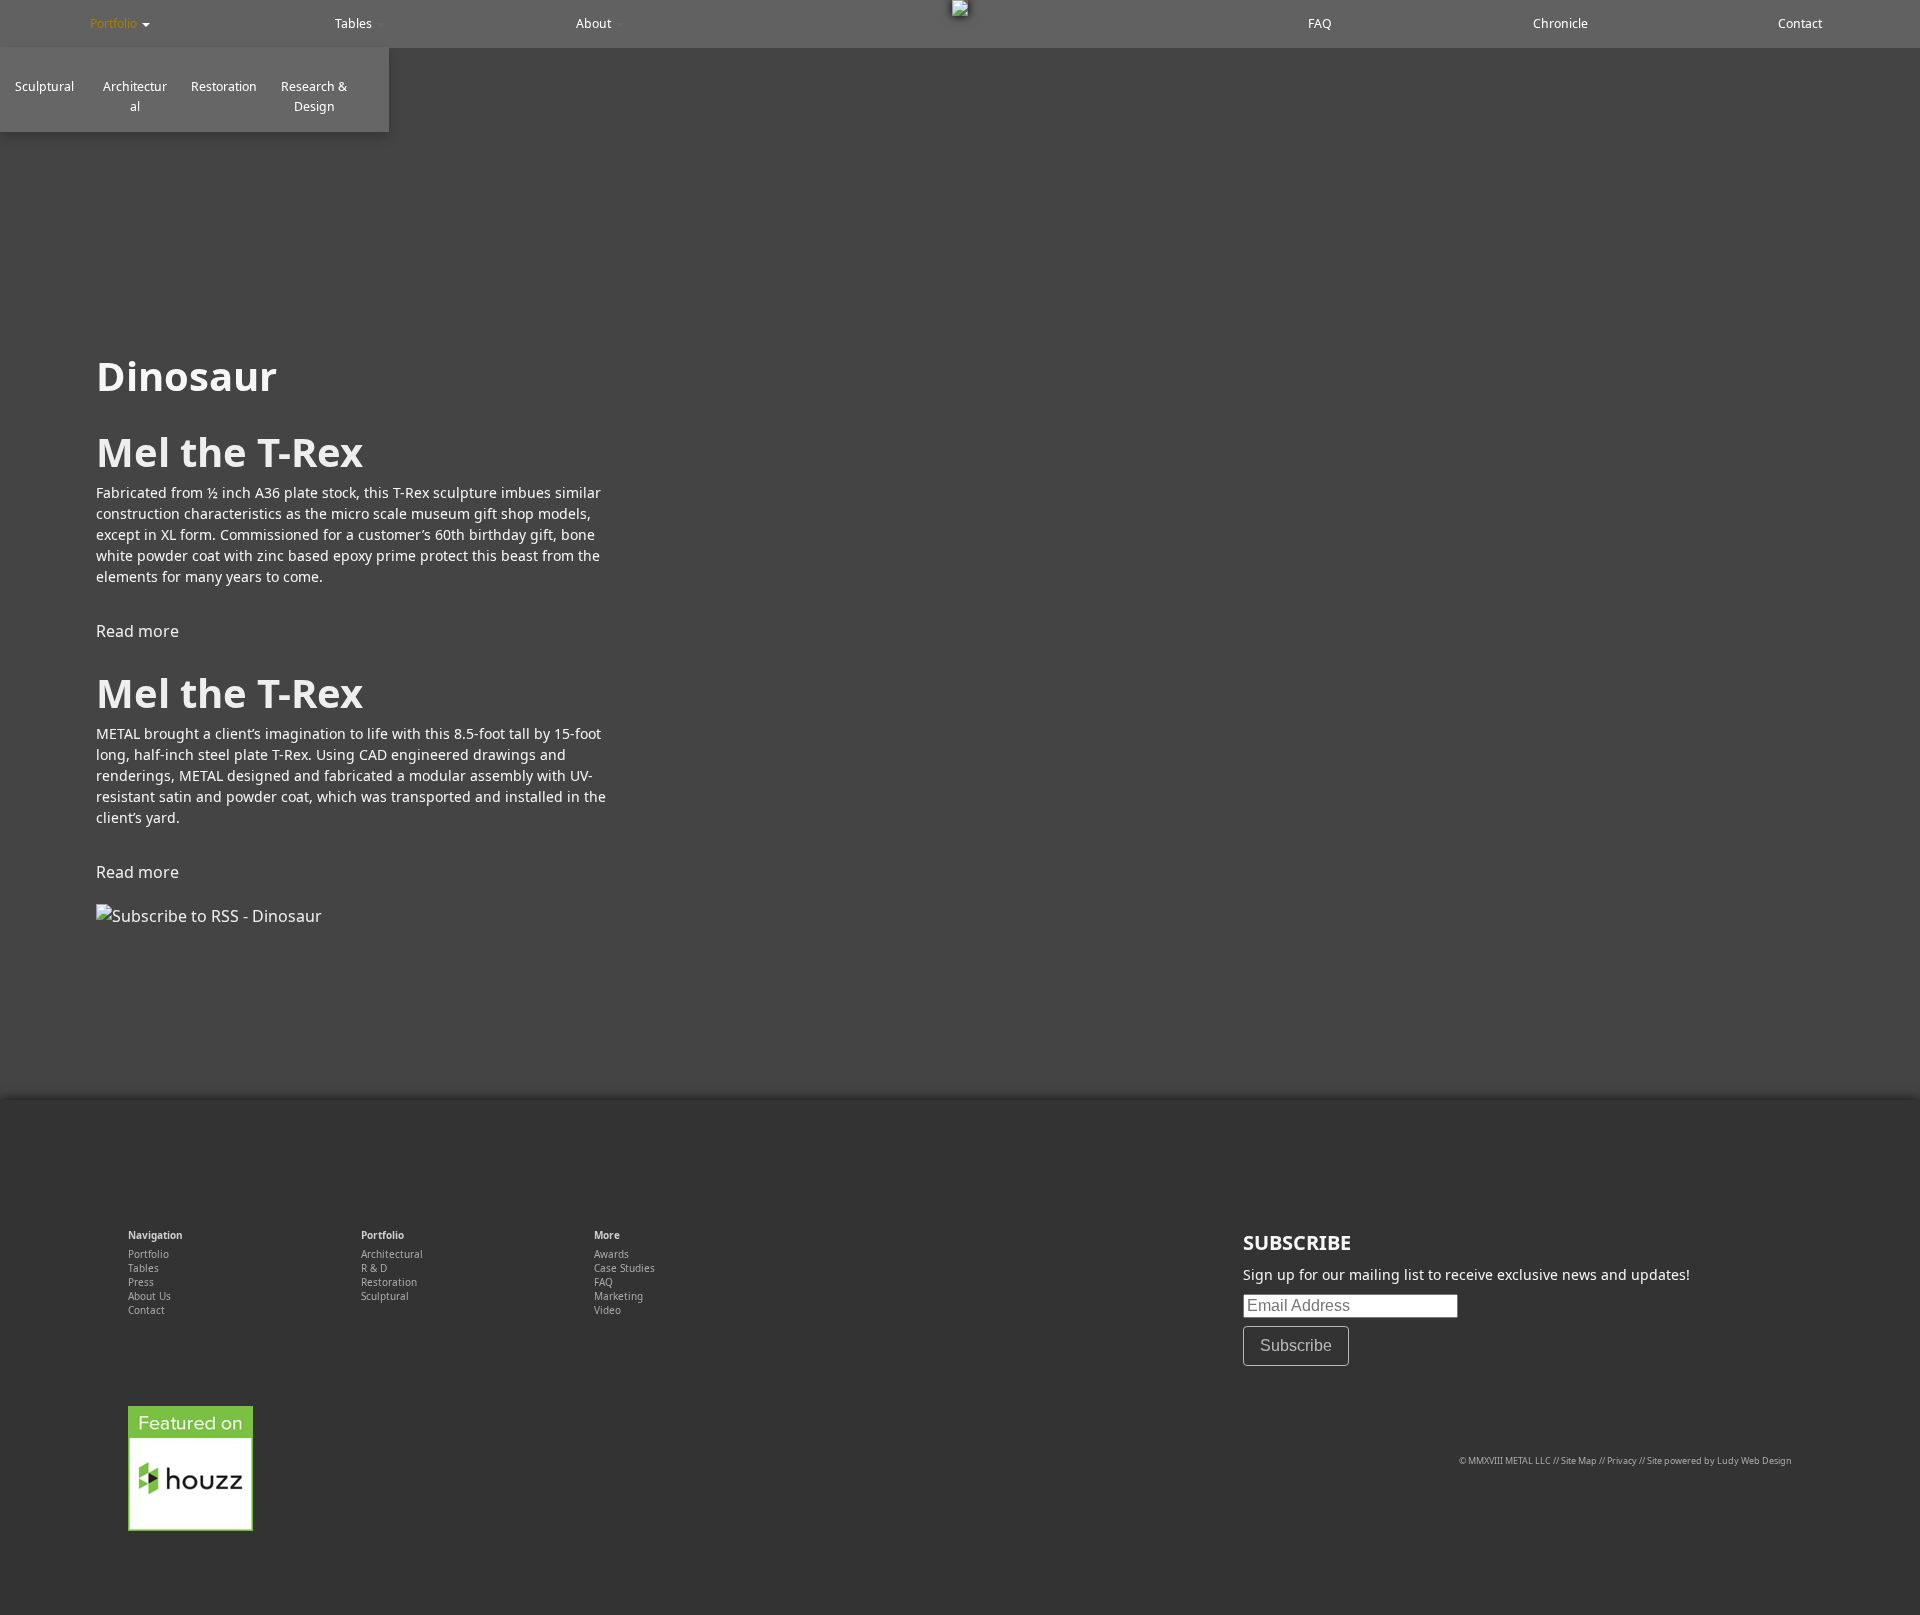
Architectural (135, 96)
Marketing (618, 1296)
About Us (149, 1296)
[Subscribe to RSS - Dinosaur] (209, 916)
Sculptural (44, 86)
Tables (355, 23)
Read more (137, 631)
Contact (1800, 23)
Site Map (1579, 1460)
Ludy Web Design (1754, 1460)
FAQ (1320, 23)
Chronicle (1560, 23)
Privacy (1622, 1460)
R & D (374, 1268)
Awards (611, 1254)
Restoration (224, 86)
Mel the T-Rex (229, 451)
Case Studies (624, 1268)
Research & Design (314, 96)
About (595, 23)
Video (607, 1310)
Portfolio (115, 23)
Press (141, 1282)
